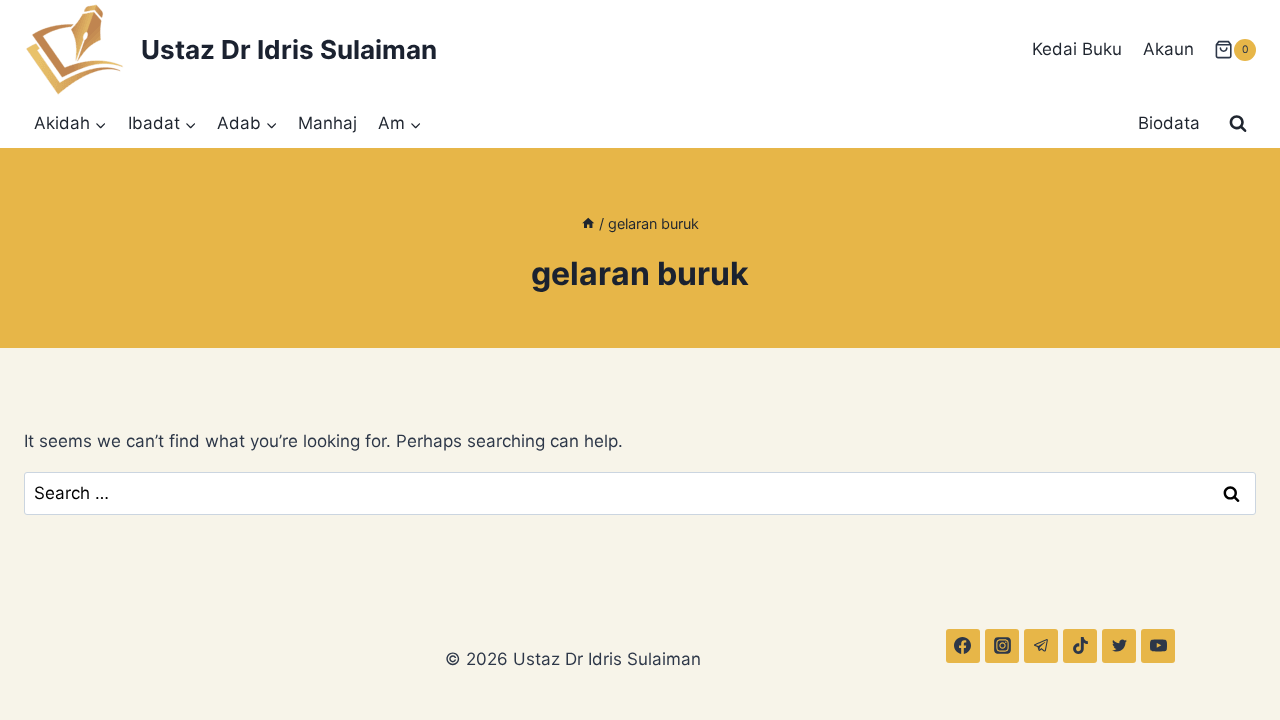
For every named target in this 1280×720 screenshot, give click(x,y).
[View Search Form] (1238, 124)
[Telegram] (1041, 646)
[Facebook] (963, 646)
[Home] (588, 223)
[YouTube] (1158, 646)
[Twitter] (1119, 646)
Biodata (1169, 123)
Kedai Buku (1077, 49)
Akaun (1168, 49)
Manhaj (327, 123)
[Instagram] (1002, 646)
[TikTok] (1080, 646)
